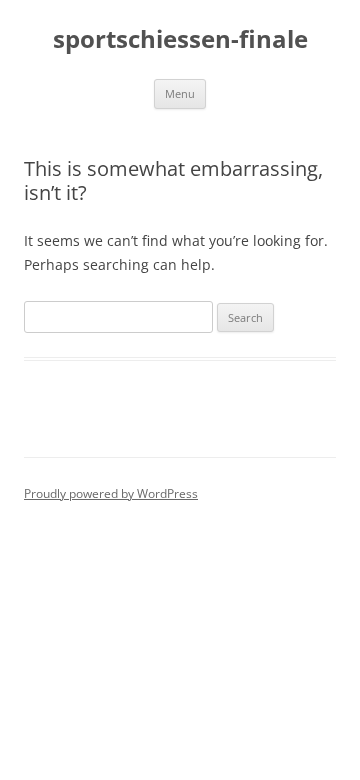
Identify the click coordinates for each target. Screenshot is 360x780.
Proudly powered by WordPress (111, 493)
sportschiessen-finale (180, 39)
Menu (180, 93)
